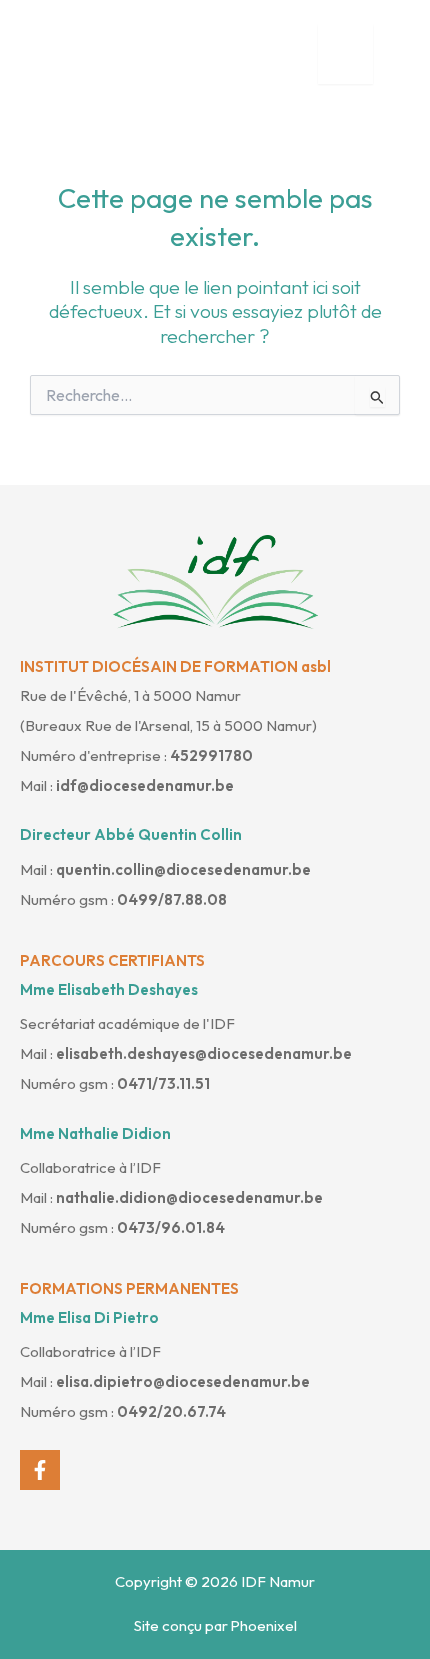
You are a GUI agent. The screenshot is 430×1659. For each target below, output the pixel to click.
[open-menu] (345, 54)
